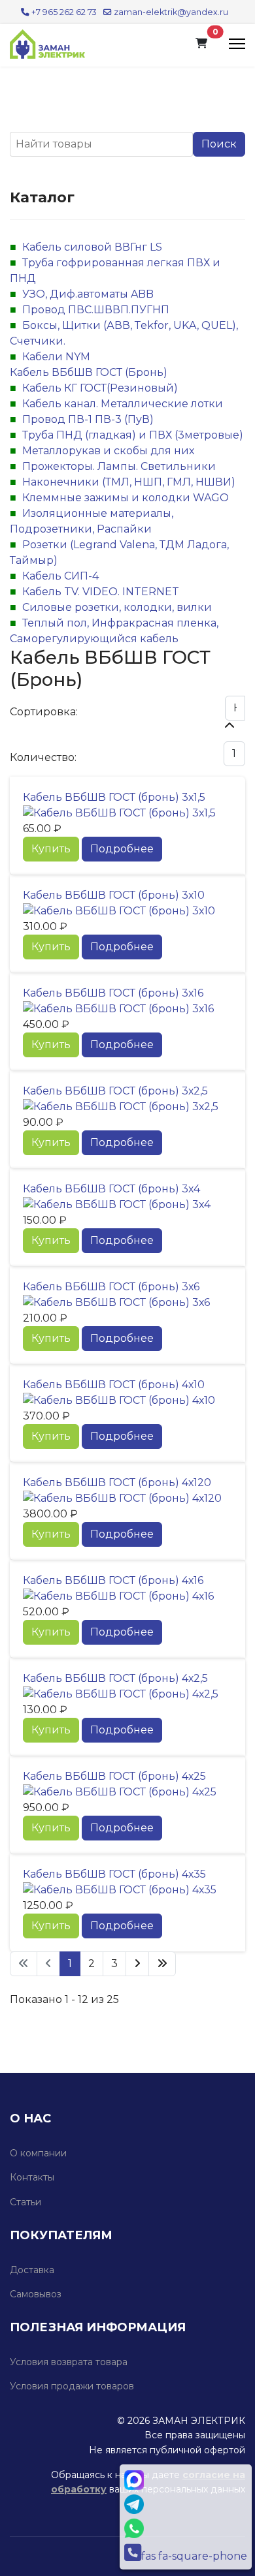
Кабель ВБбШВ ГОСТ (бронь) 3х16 (113, 993)
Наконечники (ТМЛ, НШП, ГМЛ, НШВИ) (129, 482)
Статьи (25, 2202)
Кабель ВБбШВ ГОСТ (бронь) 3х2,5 (115, 1091)
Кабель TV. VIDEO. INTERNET (101, 592)
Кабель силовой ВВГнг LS (92, 247)
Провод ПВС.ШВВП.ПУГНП (96, 310)
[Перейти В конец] (162, 1964)
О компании (38, 2153)
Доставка (32, 2270)
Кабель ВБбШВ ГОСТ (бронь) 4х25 (114, 1776)
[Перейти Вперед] (137, 1964)
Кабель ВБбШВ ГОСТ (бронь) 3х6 (111, 1287)
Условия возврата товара (69, 2362)
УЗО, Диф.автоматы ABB (88, 294)
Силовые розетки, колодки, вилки (117, 607)
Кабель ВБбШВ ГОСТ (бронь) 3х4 (111, 1189)
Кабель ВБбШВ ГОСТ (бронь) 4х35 (114, 1874)
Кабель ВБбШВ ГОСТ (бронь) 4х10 (114, 1385)
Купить (51, 849)
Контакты (32, 2177)
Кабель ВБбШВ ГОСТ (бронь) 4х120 (117, 1482)
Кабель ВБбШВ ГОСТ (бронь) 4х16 (113, 1580)
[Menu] (237, 44)
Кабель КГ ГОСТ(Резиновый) (100, 388)
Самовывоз (36, 2294)
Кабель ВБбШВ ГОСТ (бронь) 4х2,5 (115, 1678)
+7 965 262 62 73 (64, 12)
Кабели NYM (56, 357)
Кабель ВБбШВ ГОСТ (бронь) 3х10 (114, 895)
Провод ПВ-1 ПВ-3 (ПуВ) (88, 419)
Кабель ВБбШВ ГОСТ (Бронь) (89, 372)
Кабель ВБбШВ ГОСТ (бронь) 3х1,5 (114, 797)
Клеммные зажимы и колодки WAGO (126, 498)
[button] (201, 44)
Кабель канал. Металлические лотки (123, 404)
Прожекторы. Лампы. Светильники (119, 466)
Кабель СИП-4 (60, 576)
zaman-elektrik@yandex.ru (171, 12)
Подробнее (122, 849)
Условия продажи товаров (72, 2386)
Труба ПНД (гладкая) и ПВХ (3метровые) (133, 435)
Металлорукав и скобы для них (108, 451)
